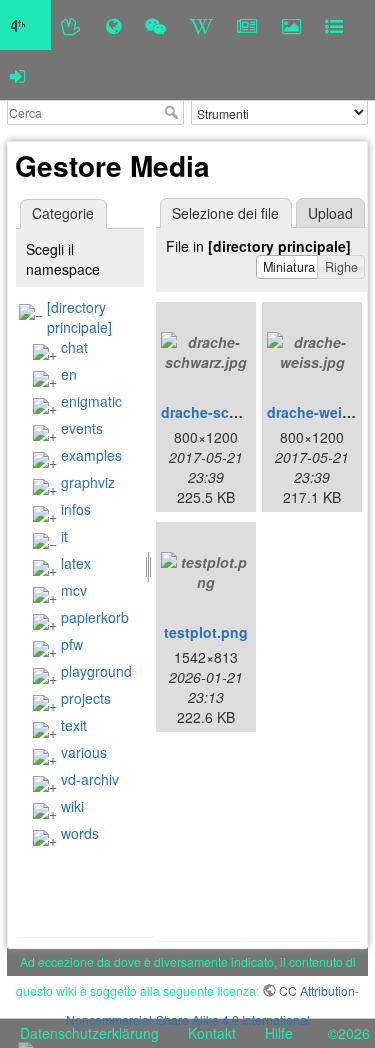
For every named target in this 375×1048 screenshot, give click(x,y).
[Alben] (291, 25)
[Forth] (71, 25)
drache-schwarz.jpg (228, 412)
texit (74, 725)
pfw (72, 644)
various (84, 752)
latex (76, 563)
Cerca (173, 112)
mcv (74, 590)
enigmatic (91, 401)
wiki (72, 806)
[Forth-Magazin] (247, 25)
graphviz (88, 482)
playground (96, 671)
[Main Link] (25, 25)
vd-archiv (90, 779)
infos (76, 509)
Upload (330, 213)
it (64, 536)
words (80, 833)
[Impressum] (334, 25)
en (69, 374)
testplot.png (206, 632)
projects (86, 698)
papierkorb (95, 617)
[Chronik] (113, 25)
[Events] (155, 25)
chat (74, 347)
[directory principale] (79, 317)
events (82, 428)
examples (91, 455)
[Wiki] (201, 25)
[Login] (17, 75)
